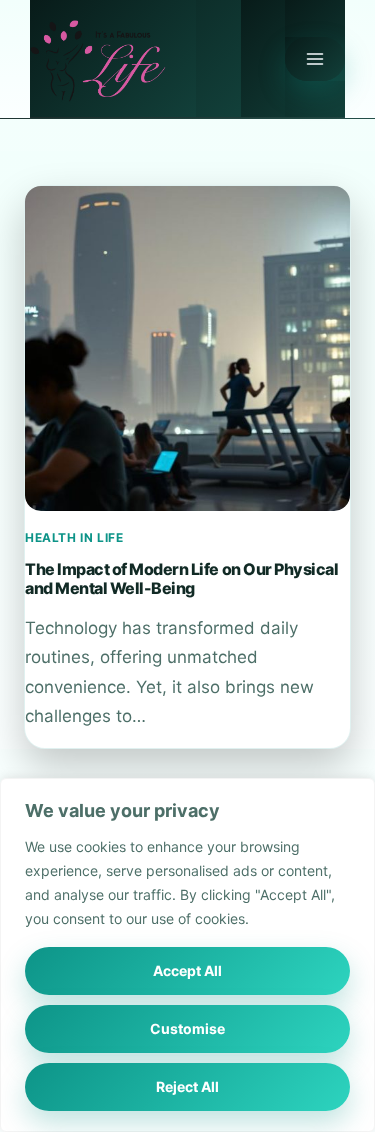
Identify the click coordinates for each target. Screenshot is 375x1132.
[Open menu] (315, 59)
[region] (187, 955)
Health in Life (74, 537)
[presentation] (187, 348)
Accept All (187, 970)
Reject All (187, 1086)
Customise (187, 1028)
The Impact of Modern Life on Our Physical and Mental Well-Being (181, 578)
